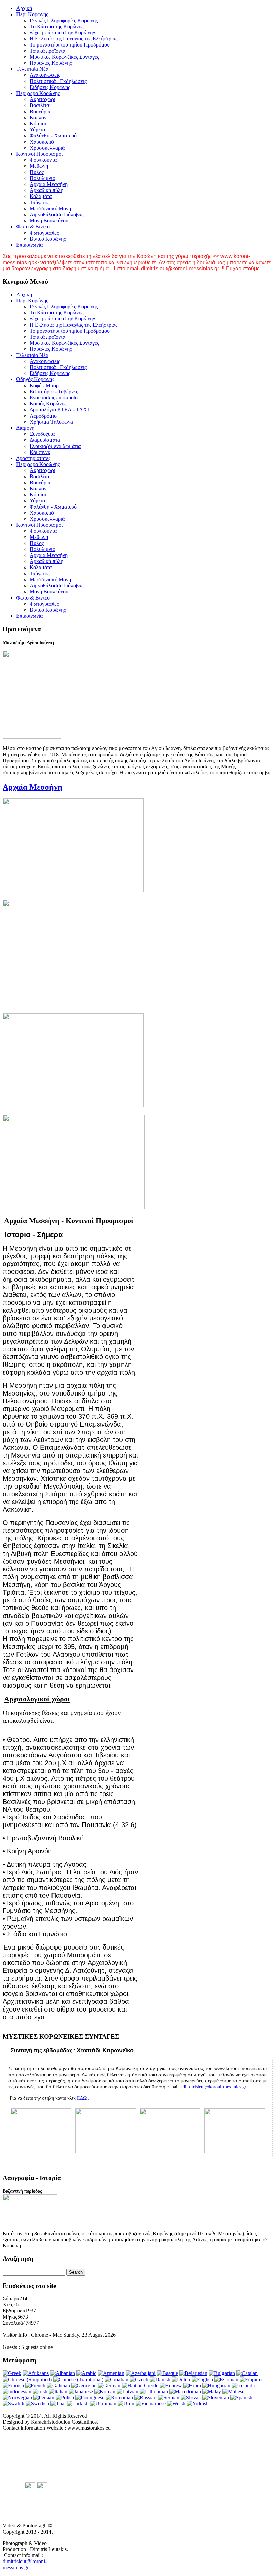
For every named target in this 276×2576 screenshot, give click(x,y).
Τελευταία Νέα (32, 69)
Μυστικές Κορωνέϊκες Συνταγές (64, 57)
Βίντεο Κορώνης (48, 239)
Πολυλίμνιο (42, 178)
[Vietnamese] (151, 2404)
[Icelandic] (244, 2385)
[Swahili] (13, 2404)
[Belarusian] (193, 2373)
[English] (202, 2379)
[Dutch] (181, 2379)
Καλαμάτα (41, 196)
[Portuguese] (90, 2398)
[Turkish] (78, 2404)
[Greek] (12, 2373)
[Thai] (58, 2404)
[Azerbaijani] (141, 2373)
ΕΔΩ (82, 2098)
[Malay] (212, 2391)
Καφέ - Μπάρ (44, 385)
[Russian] (145, 2398)
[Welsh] (176, 2404)
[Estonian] (226, 2379)
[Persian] (44, 2398)
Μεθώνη (39, 166)
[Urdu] (126, 2404)
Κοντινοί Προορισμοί (39, 154)
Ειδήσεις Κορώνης (50, 87)
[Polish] (65, 2398)
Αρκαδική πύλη (46, 190)
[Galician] (58, 2385)
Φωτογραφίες (44, 233)
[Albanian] (63, 2373)
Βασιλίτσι (40, 105)
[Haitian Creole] (140, 2385)
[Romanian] (119, 2398)
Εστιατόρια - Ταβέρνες (54, 391)
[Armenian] (111, 2373)
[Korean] (105, 2391)
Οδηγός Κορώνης (35, 379)
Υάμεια (37, 130)
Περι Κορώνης (32, 14)
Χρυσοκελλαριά (47, 148)
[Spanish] (241, 2398)
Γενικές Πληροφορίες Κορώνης (64, 20)
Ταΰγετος (40, 202)
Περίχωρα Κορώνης (38, 93)
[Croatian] (116, 2379)
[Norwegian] (17, 2398)
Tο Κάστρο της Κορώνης (57, 26)
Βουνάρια (40, 111)
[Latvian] (128, 2391)
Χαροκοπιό (42, 142)
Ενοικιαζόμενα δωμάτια (55, 446)
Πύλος (37, 172)
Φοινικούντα (43, 160)
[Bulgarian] (222, 2373)
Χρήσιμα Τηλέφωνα (51, 422)
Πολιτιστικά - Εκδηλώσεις (58, 81)
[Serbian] (169, 2398)
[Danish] (160, 2379)
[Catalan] (247, 2373)
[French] (35, 2385)
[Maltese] (233, 2391)
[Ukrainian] (103, 2404)
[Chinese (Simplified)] (27, 2379)
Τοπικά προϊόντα (47, 51)
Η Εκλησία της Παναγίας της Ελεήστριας (74, 39)
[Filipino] (251, 2379)
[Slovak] (191, 2398)
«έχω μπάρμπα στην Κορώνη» (62, 33)
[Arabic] (86, 2373)
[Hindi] (192, 2385)
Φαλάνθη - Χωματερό (53, 136)
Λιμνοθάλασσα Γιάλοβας (57, 214)
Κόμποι (38, 124)
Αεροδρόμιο (43, 416)
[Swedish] (37, 2404)
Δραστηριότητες (33, 458)
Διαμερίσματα (45, 440)
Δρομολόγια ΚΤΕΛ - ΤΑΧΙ (59, 410)
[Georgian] (84, 2385)
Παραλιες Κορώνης (51, 63)
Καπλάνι (39, 117)
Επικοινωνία (29, 245)
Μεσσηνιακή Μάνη (50, 208)
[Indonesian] (17, 2391)
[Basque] (167, 2373)
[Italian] (58, 2391)
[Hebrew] (171, 2385)
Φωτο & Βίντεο (33, 227)
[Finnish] (13, 2385)
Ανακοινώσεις (45, 75)
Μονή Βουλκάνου (49, 221)
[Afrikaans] (36, 2373)
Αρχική (24, 8)
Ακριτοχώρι (42, 99)
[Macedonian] (185, 2391)
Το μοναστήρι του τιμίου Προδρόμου (70, 45)
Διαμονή (25, 428)
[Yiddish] (198, 2404)
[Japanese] (81, 2391)
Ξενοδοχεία (42, 434)
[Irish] (40, 2391)
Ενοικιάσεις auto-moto (54, 397)
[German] (109, 2385)
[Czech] (139, 2379)
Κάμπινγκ (40, 452)
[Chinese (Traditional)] (78, 2379)
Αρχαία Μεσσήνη (49, 184)
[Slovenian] (216, 2398)
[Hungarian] (216, 2385)
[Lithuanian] (154, 2391)
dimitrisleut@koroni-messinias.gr (215, 2087)
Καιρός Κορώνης (48, 404)
